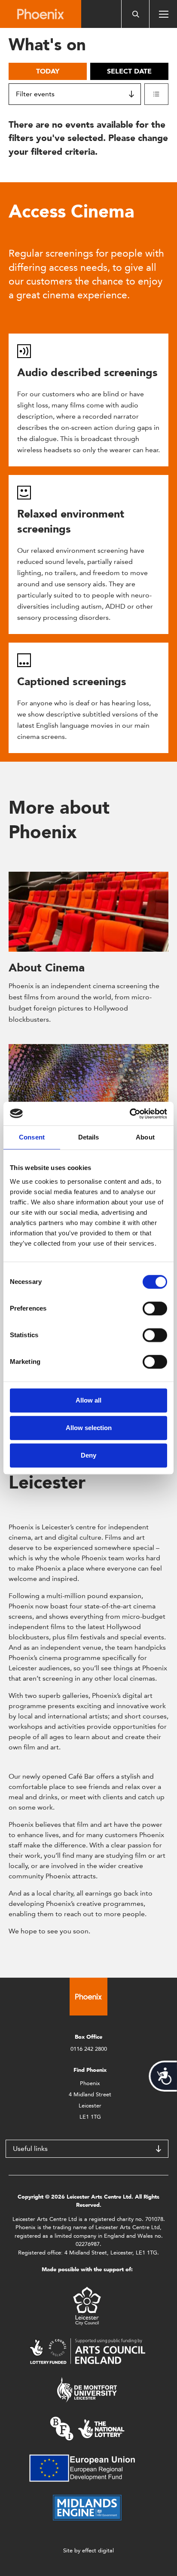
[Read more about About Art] (88, 1084)
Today (48, 71)
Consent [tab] (32, 1137)
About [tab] (145, 1137)
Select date (129, 71)
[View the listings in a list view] (156, 94)
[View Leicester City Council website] (87, 2305)
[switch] (155, 1308)
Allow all (88, 1400)
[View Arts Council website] (87, 2351)
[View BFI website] (87, 2428)
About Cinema (47, 968)
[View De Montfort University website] (87, 2389)
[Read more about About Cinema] (88, 912)
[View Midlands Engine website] (87, 2507)
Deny (88, 1455)
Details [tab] (89, 1137)
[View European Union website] (87, 2467)
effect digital (98, 2550)
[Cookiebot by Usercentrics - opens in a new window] (130, 1114)
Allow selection (89, 1428)
